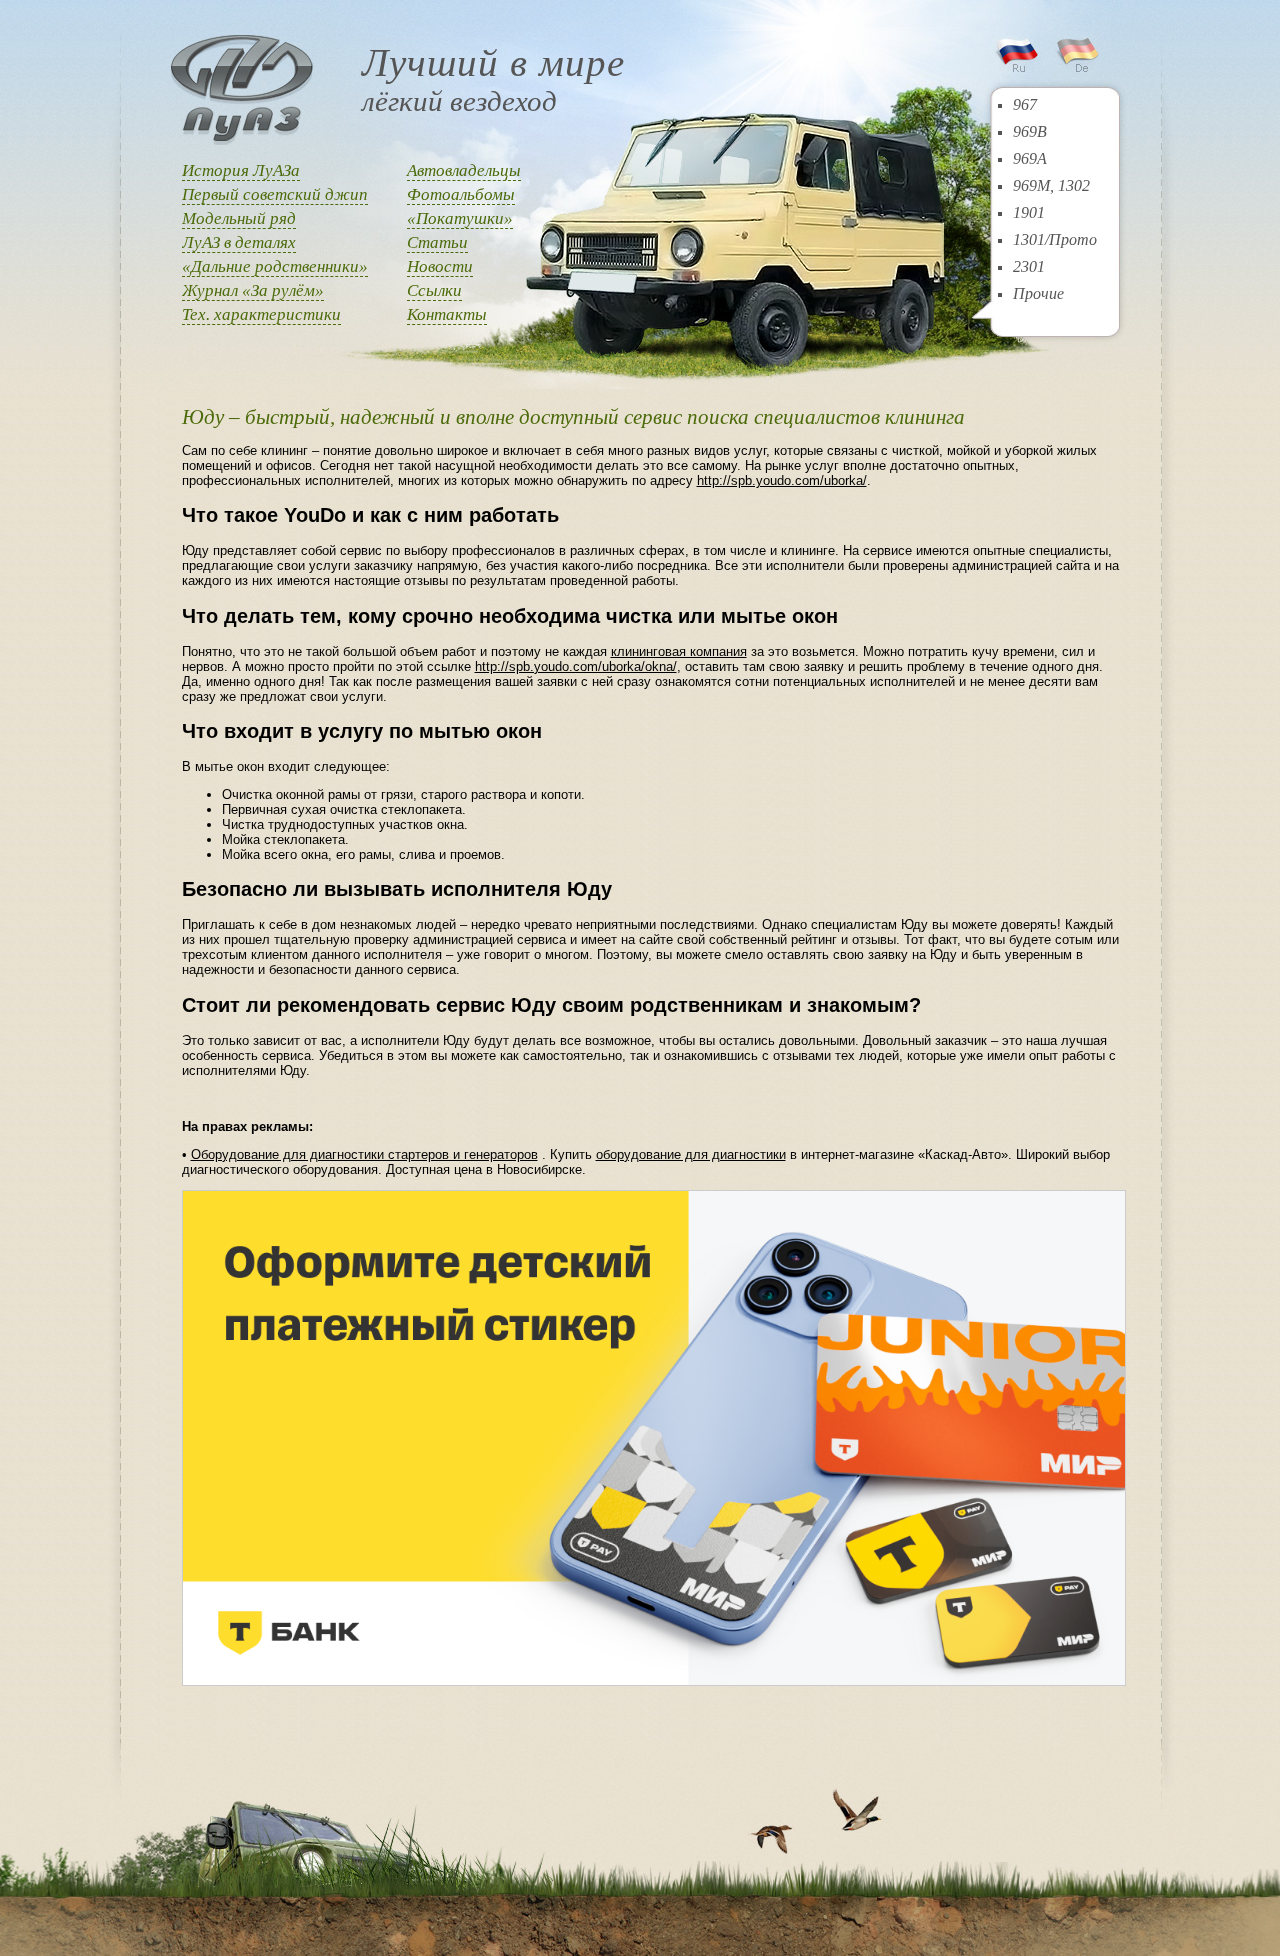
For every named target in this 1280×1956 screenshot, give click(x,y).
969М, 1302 (1051, 185)
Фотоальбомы (461, 194)
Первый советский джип (275, 194)
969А (1030, 158)
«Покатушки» (460, 218)
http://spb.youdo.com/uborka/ (782, 480)
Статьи (437, 242)
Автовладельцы (464, 170)
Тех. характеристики (261, 314)
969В (1030, 131)
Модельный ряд (239, 218)
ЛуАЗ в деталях (239, 242)
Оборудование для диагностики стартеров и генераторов (364, 1154)
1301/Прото (1055, 239)
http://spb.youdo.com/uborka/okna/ (576, 666)
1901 (1029, 212)
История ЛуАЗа (241, 170)
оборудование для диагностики (691, 1154)
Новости (440, 266)
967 (1025, 104)
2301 (1029, 266)
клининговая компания (679, 651)
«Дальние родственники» (275, 266)
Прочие (1038, 293)
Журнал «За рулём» (253, 290)
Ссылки (434, 290)
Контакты (447, 314)
